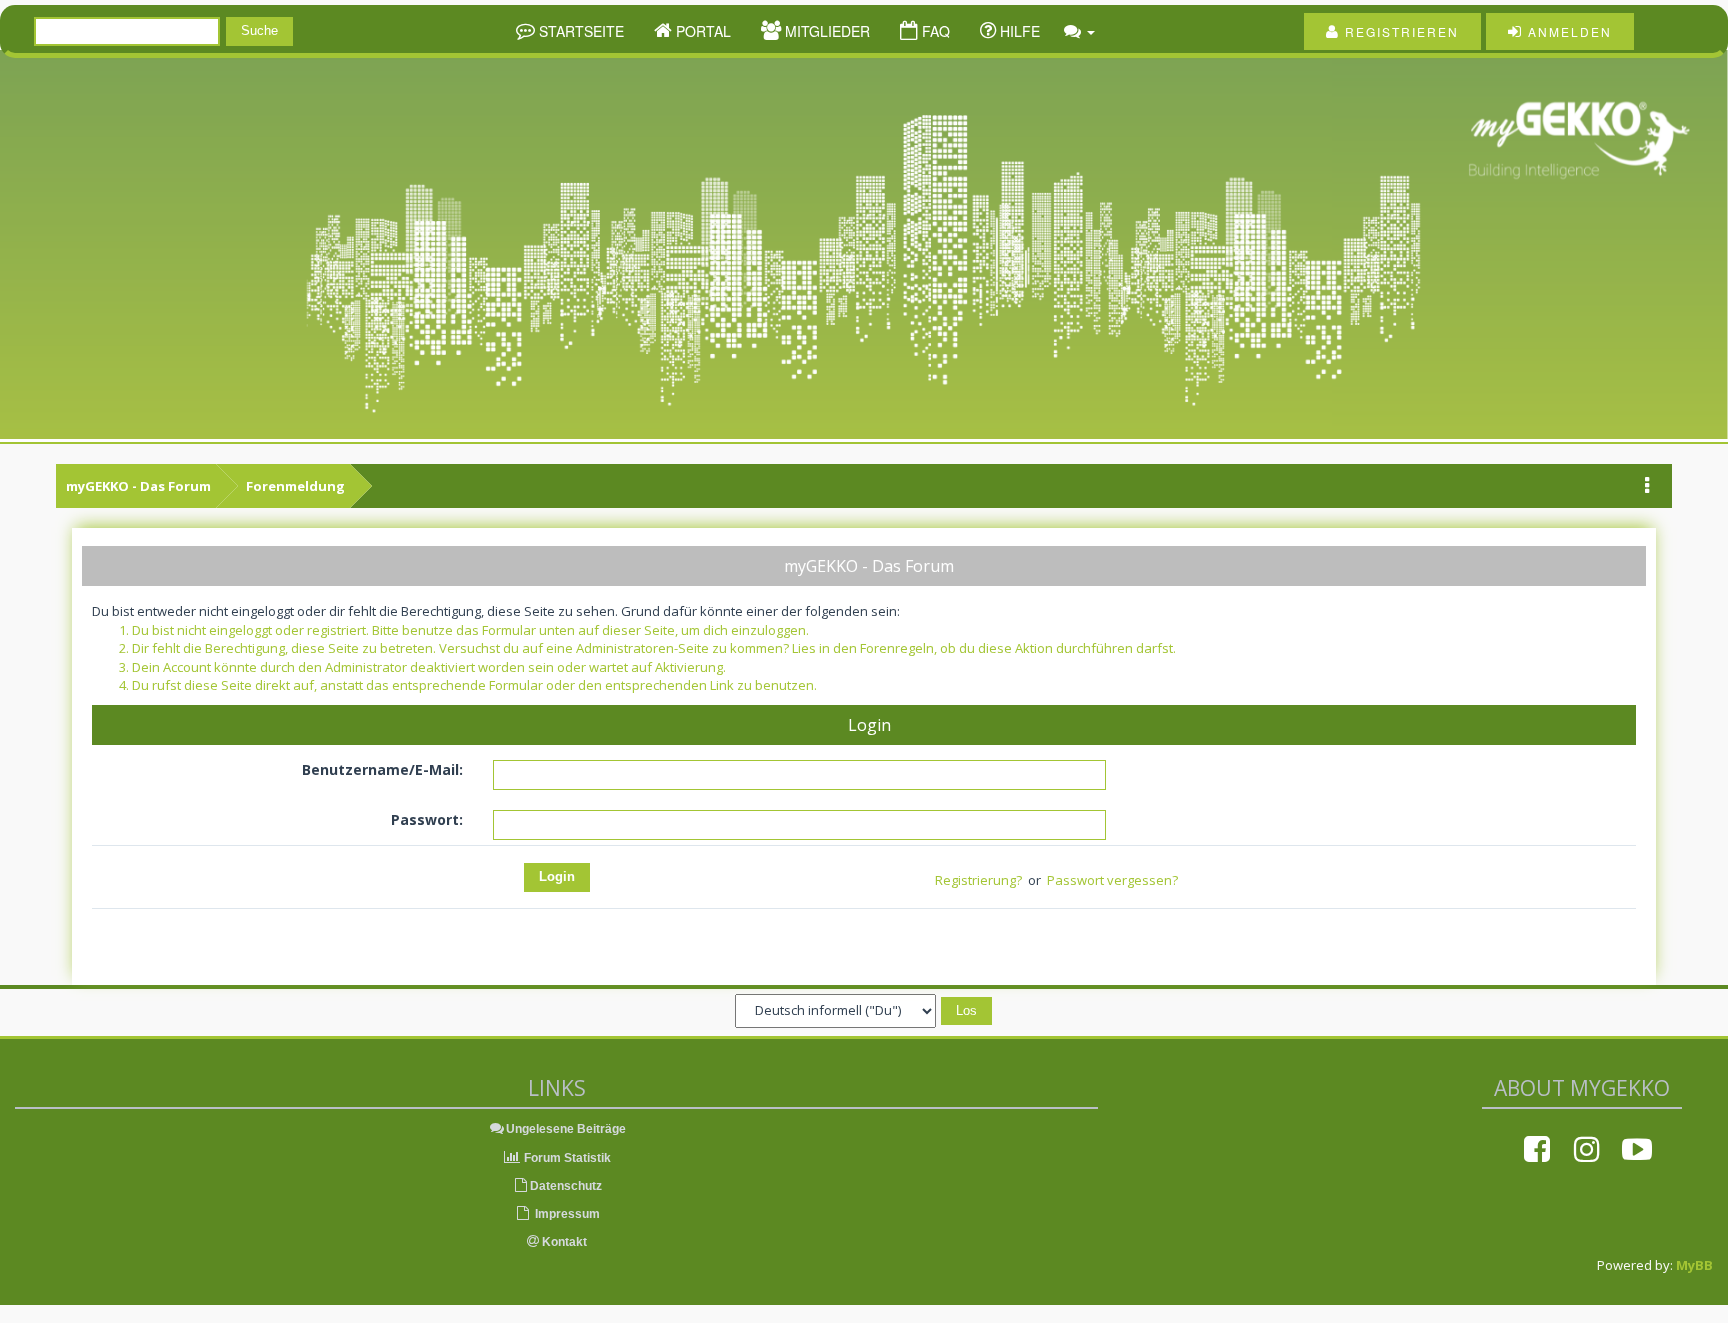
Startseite (579, 31)
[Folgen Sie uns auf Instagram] (1587, 1149)
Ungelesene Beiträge (566, 1129)
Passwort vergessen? (1112, 880)
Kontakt (563, 1242)
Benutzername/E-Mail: (382, 769)
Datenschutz (566, 1186)
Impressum (566, 1214)
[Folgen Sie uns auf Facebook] (1537, 1149)
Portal (701, 31)
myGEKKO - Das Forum (138, 486)
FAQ (934, 31)
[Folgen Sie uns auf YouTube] (1637, 1149)
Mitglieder (825, 31)
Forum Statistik (566, 1158)
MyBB (1694, 1265)
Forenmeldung (295, 486)
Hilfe (1018, 31)
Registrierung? (978, 880)
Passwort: (427, 819)
